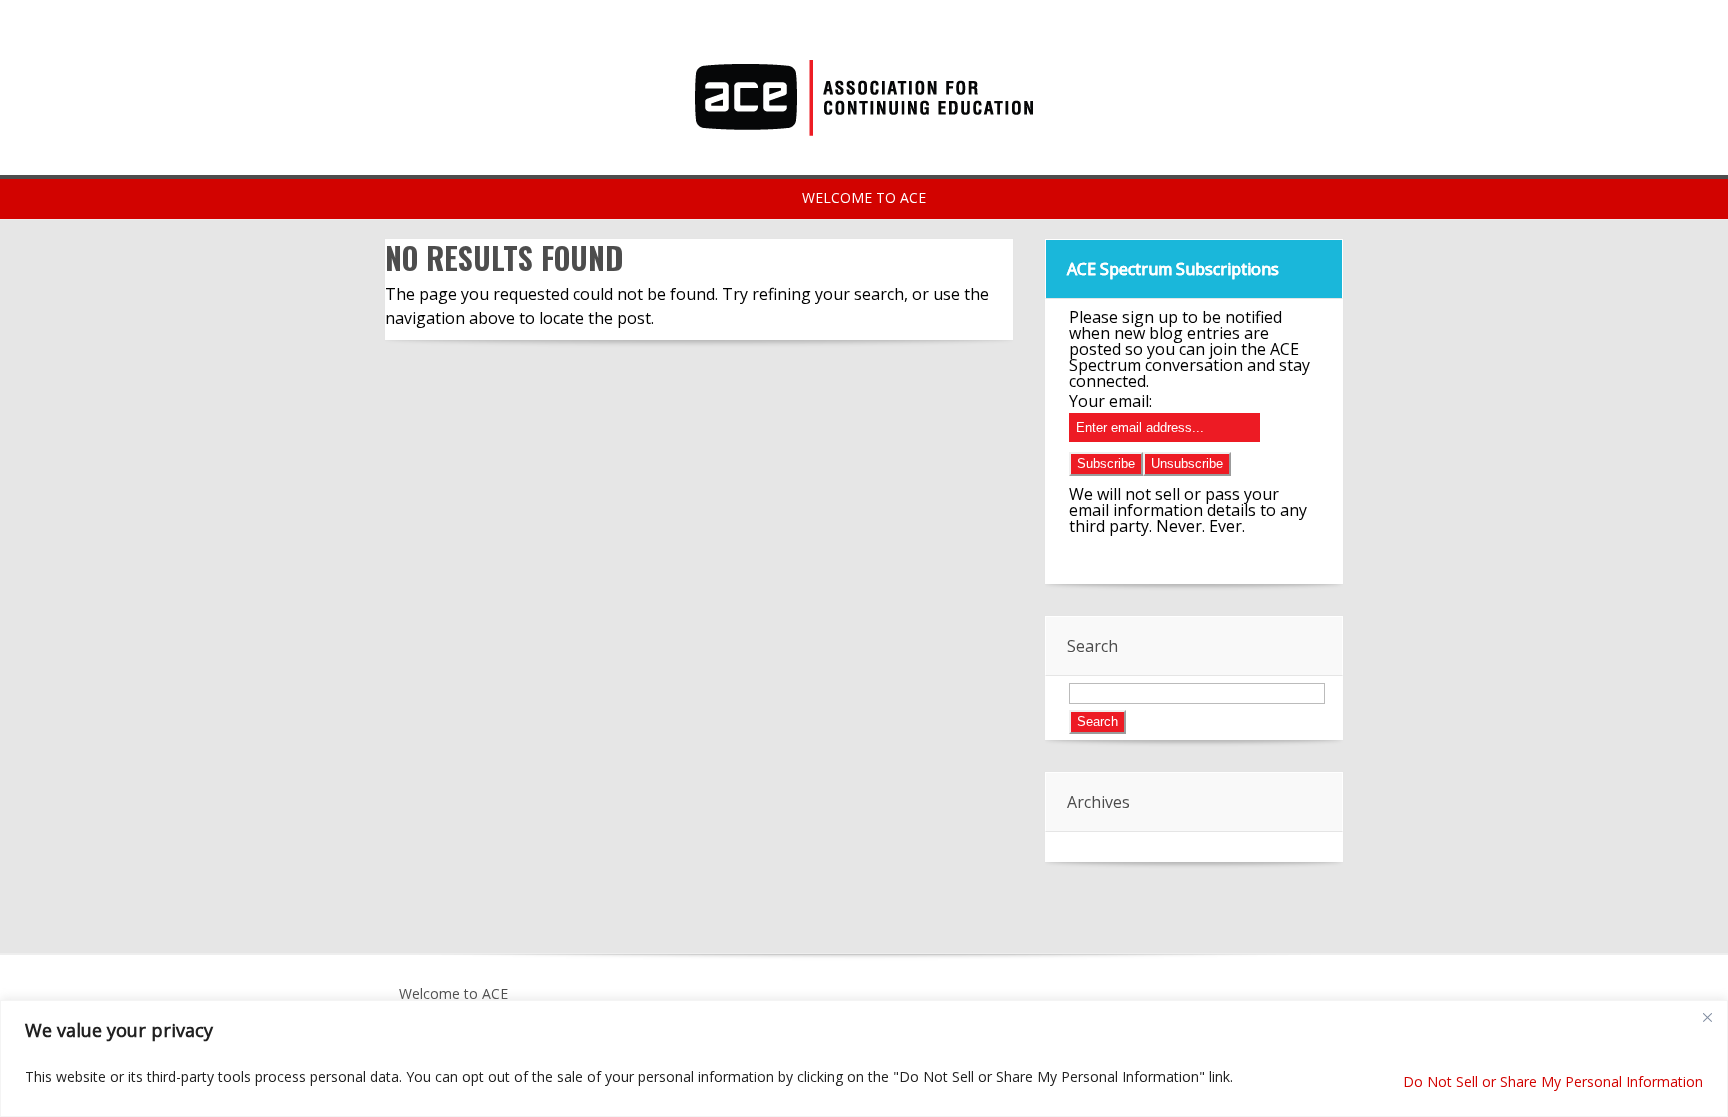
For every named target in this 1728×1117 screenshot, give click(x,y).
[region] (864, 1058)
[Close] (1707, 1017)
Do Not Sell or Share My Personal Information (1553, 1081)
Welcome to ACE (453, 994)
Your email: (1110, 401)
